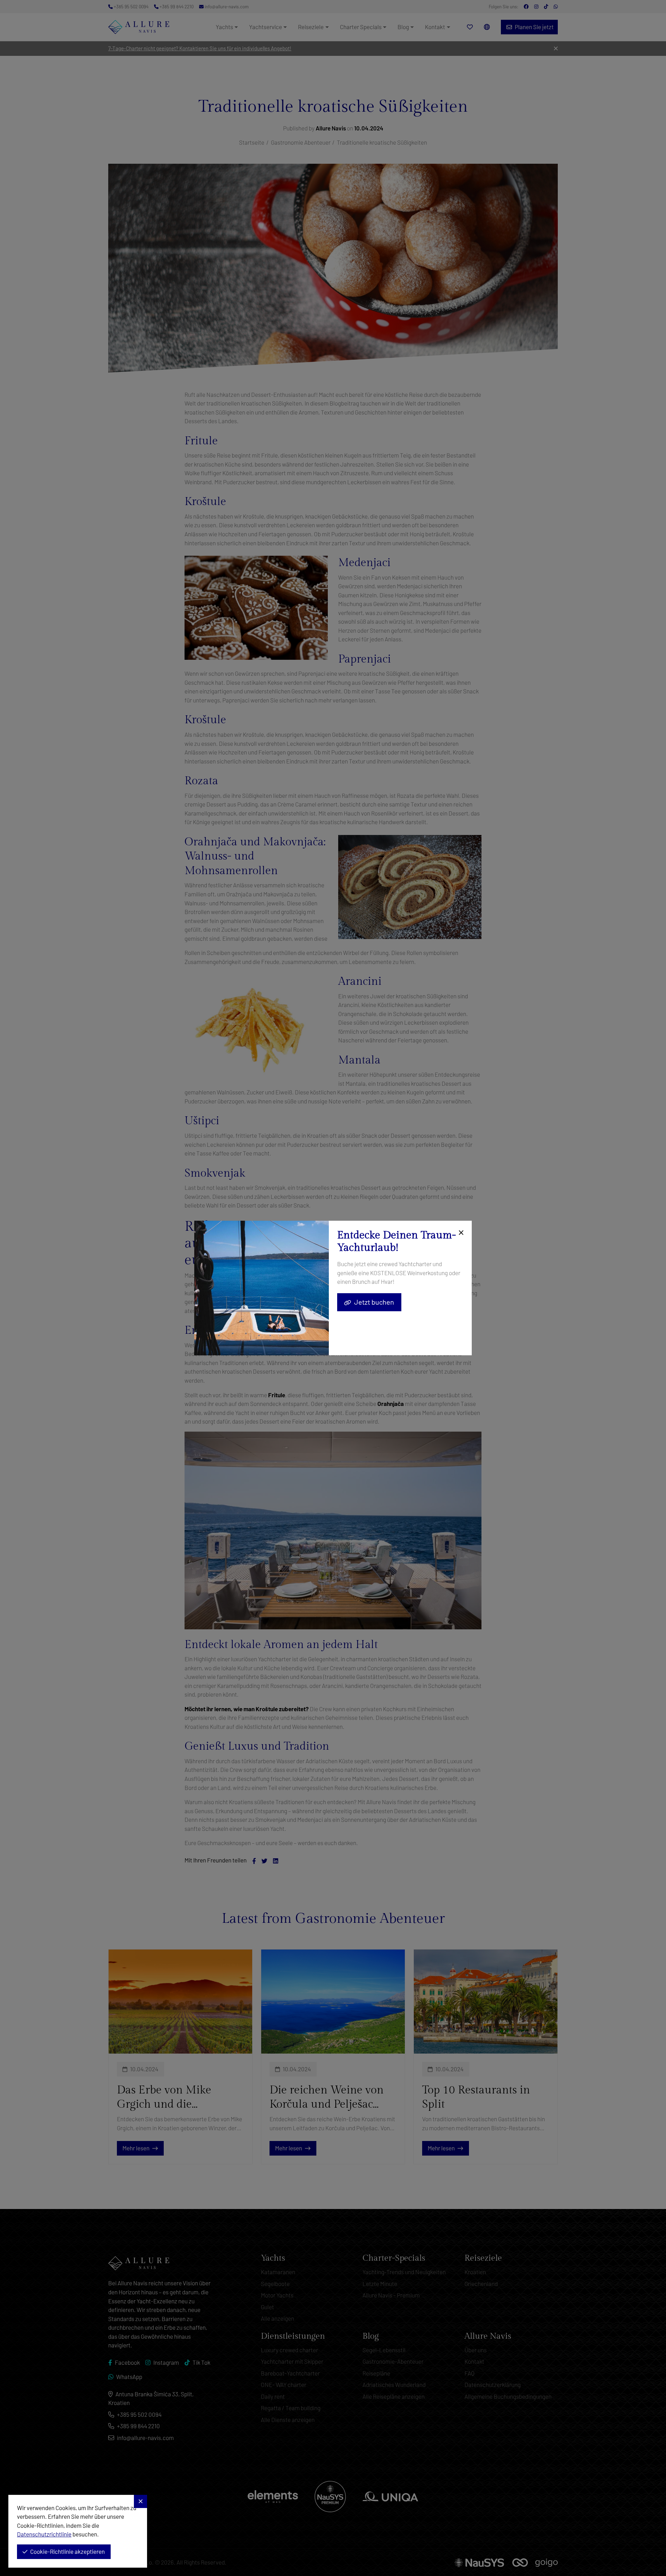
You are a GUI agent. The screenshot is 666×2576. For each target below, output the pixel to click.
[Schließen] (460, 1233)
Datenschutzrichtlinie (44, 2534)
